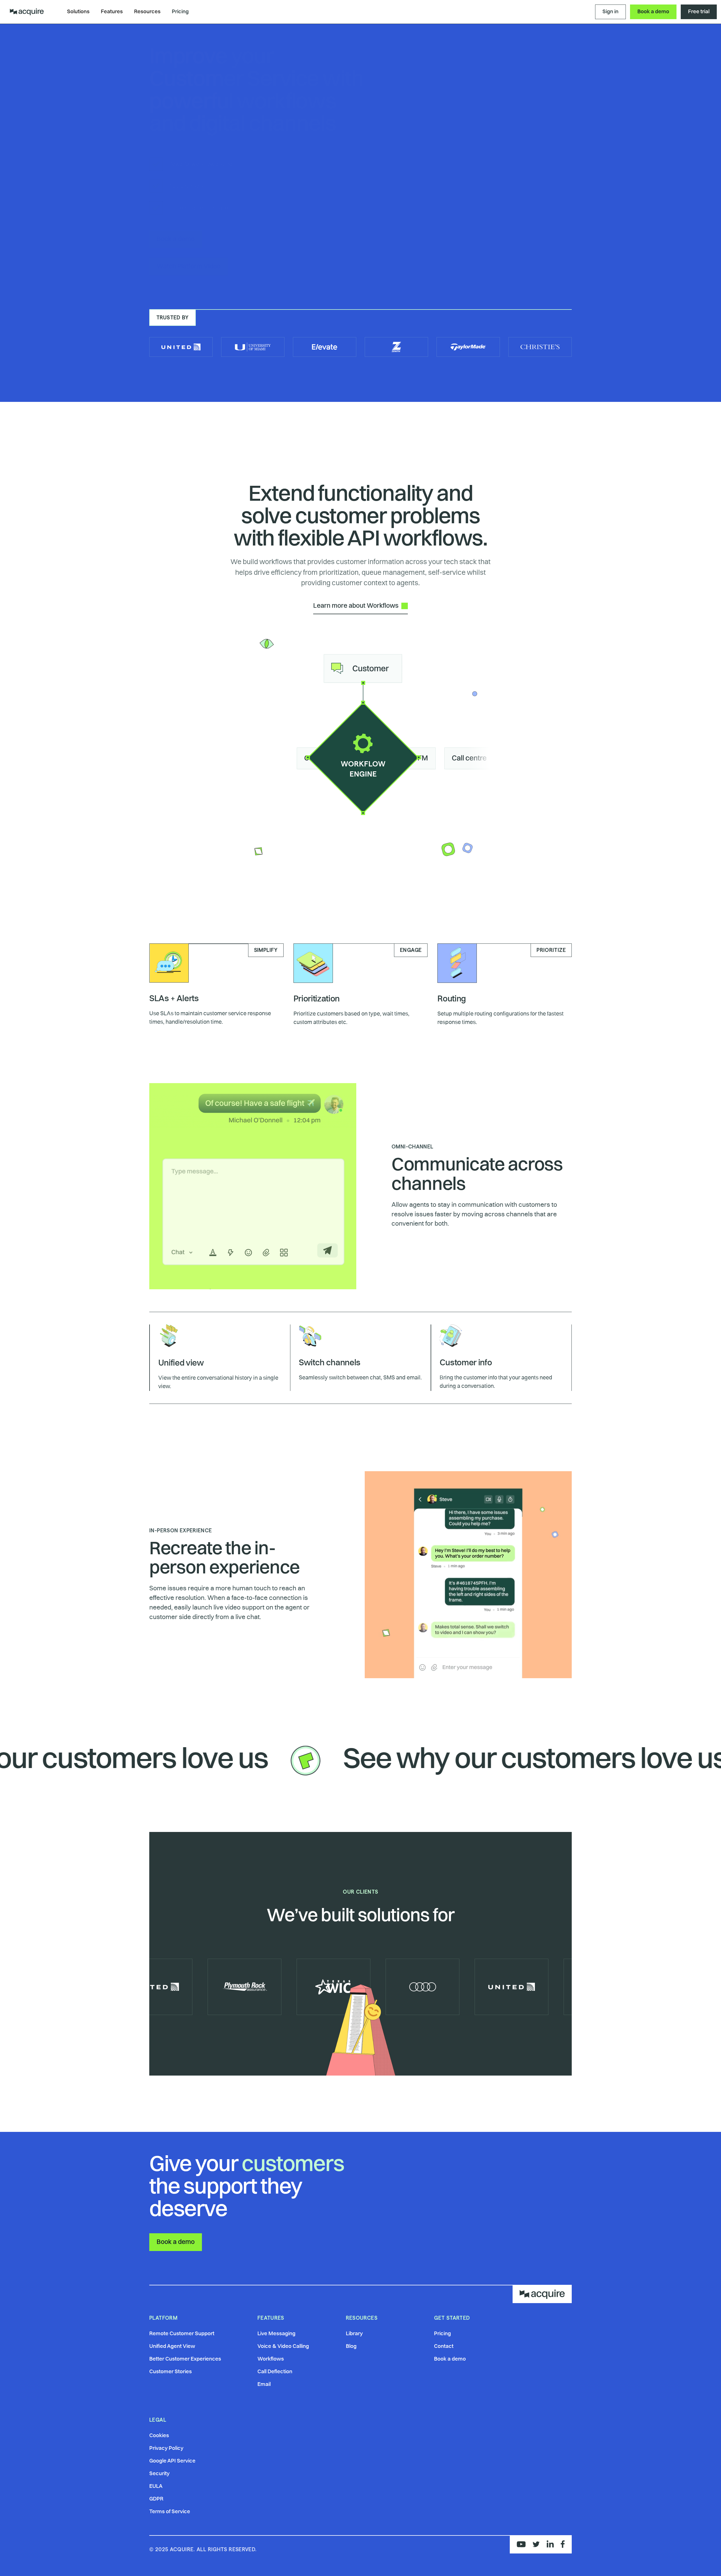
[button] (78, 12)
